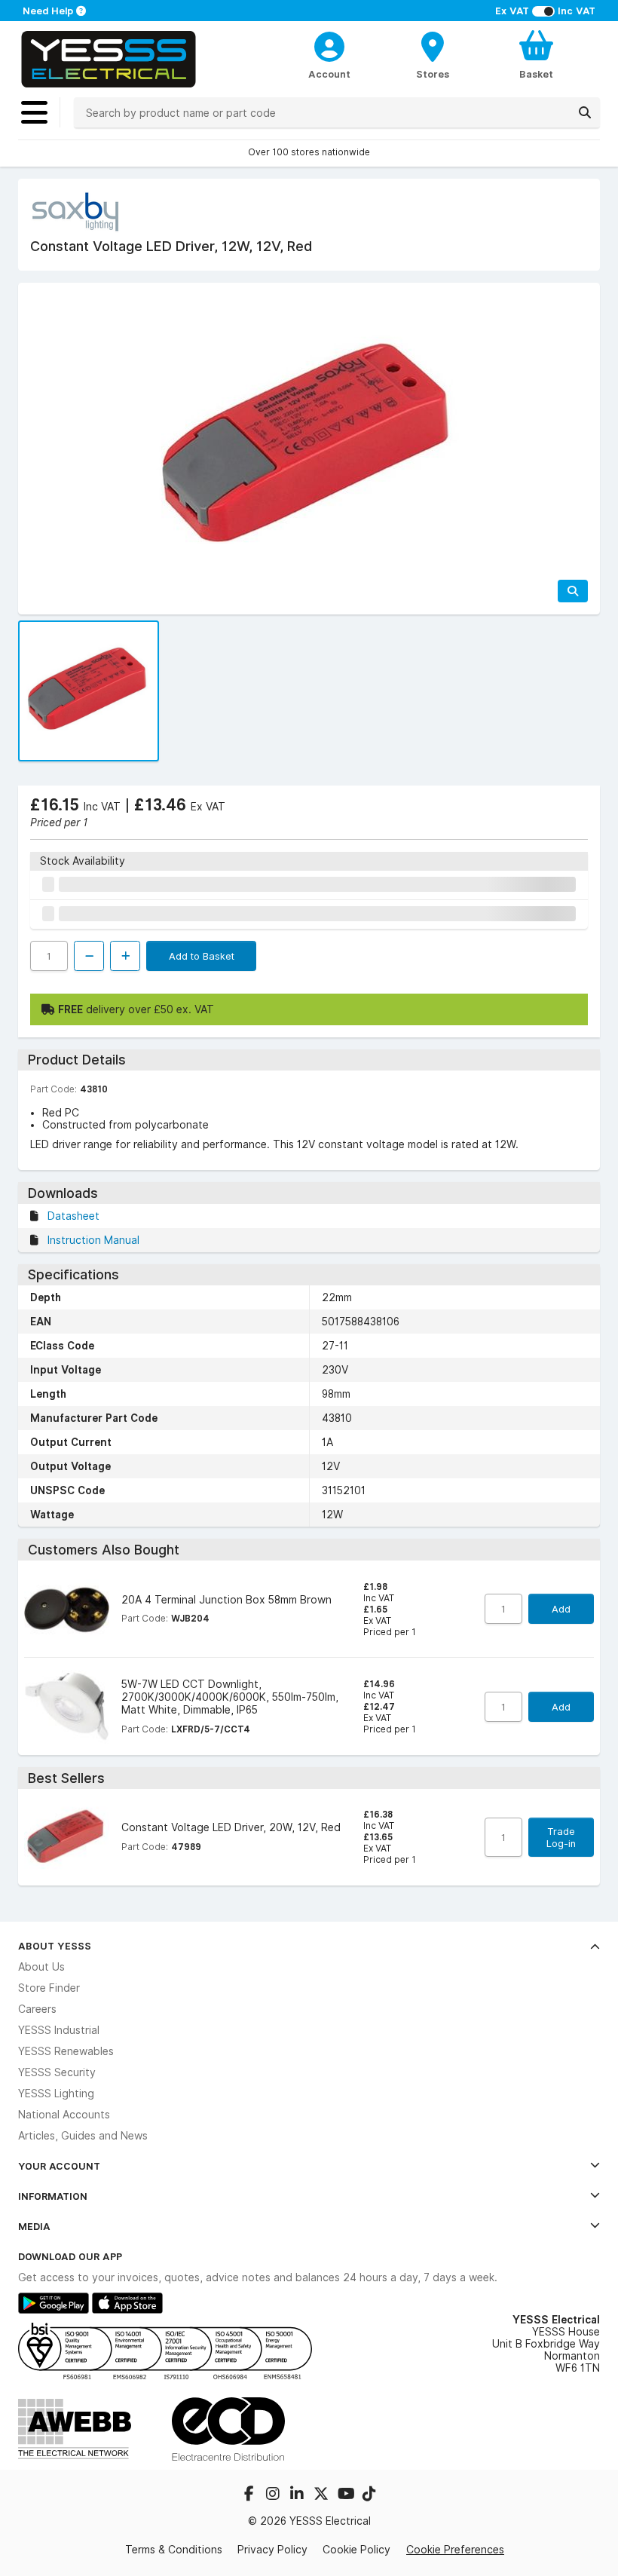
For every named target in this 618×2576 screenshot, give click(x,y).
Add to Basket (202, 956)
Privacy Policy (272, 2550)
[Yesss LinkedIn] (298, 2495)
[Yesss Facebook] (250, 2495)
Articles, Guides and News (83, 2136)
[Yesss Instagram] (274, 2495)
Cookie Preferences (455, 2549)
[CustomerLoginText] (329, 44)
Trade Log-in (561, 1837)
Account (329, 74)
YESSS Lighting (56, 2094)
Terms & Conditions (174, 2550)
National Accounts (64, 2115)
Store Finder (49, 1988)
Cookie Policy (356, 2550)
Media (34, 2226)
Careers (37, 2009)
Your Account (59, 2166)
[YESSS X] (323, 2495)
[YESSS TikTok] (369, 2495)
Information (53, 2196)
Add (561, 1609)
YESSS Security (57, 2072)
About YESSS (55, 1946)
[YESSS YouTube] (347, 2495)
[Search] (585, 112)
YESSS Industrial (59, 2030)
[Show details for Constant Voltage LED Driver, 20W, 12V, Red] (67, 1838)
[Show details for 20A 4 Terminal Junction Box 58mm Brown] (67, 1609)
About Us (41, 1967)
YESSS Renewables (66, 2051)
